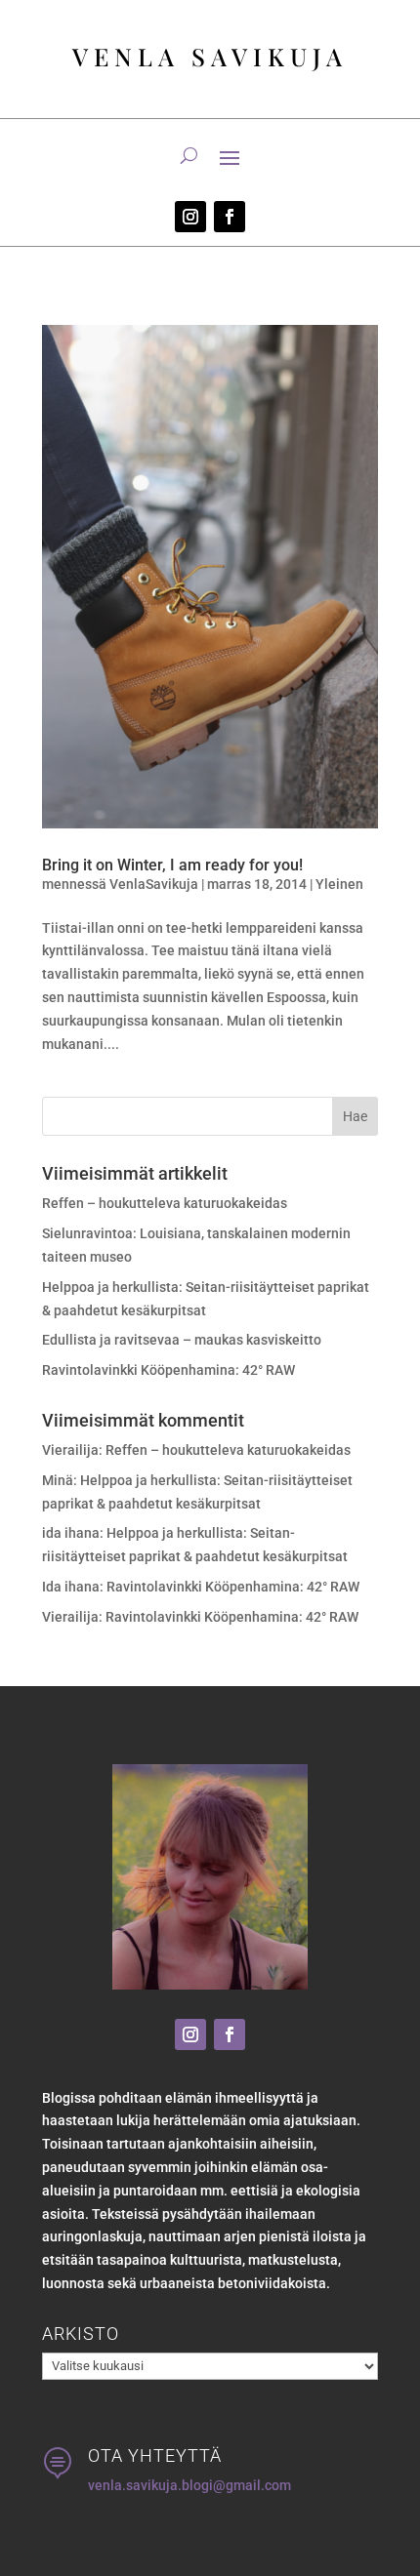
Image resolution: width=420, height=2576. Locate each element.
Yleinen (339, 884)
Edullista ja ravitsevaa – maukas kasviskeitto (182, 1340)
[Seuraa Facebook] (230, 217)
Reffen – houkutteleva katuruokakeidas (165, 1203)
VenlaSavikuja (154, 884)
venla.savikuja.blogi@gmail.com (189, 2485)
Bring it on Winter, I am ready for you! (172, 865)
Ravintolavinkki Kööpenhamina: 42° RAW (168, 1370)
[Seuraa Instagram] (190, 217)
